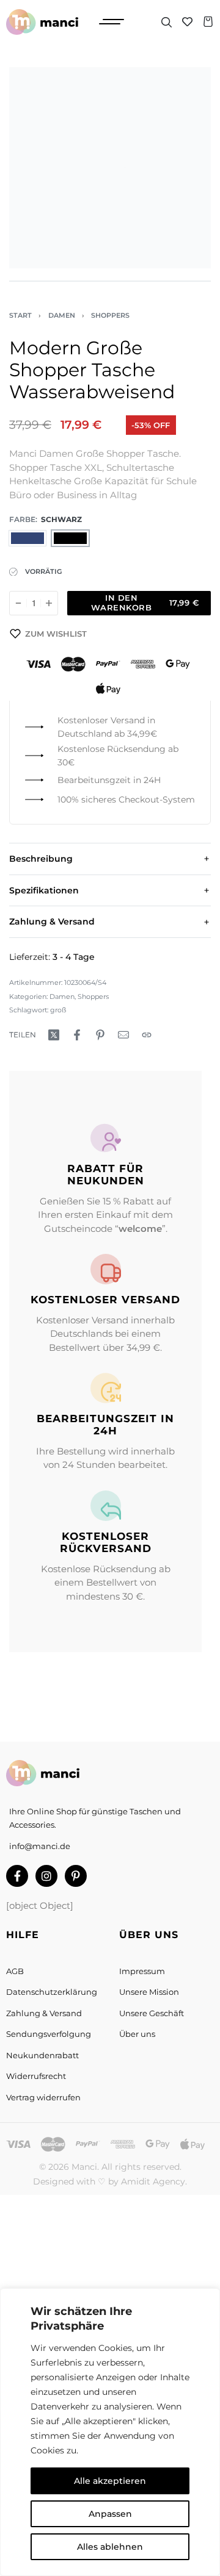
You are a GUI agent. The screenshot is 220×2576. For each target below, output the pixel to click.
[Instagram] (46, 1876)
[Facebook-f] (17, 1876)
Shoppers (110, 315)
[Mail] (123, 1035)
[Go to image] (29, 281)
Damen (62, 315)
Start (20, 315)
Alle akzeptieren (110, 2481)
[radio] (28, 538)
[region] (110, 2432)
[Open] (112, 22)
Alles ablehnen (110, 2547)
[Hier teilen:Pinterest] (100, 1035)
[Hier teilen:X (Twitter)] (54, 1035)
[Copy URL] (147, 1035)
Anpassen (110, 2514)
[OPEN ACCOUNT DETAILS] (187, 22)
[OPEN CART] (208, 22)
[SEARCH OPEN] (167, 22)
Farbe (22, 519)
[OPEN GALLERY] (110, 168)
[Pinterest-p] (76, 1876)
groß (58, 1010)
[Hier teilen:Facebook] (77, 1035)
